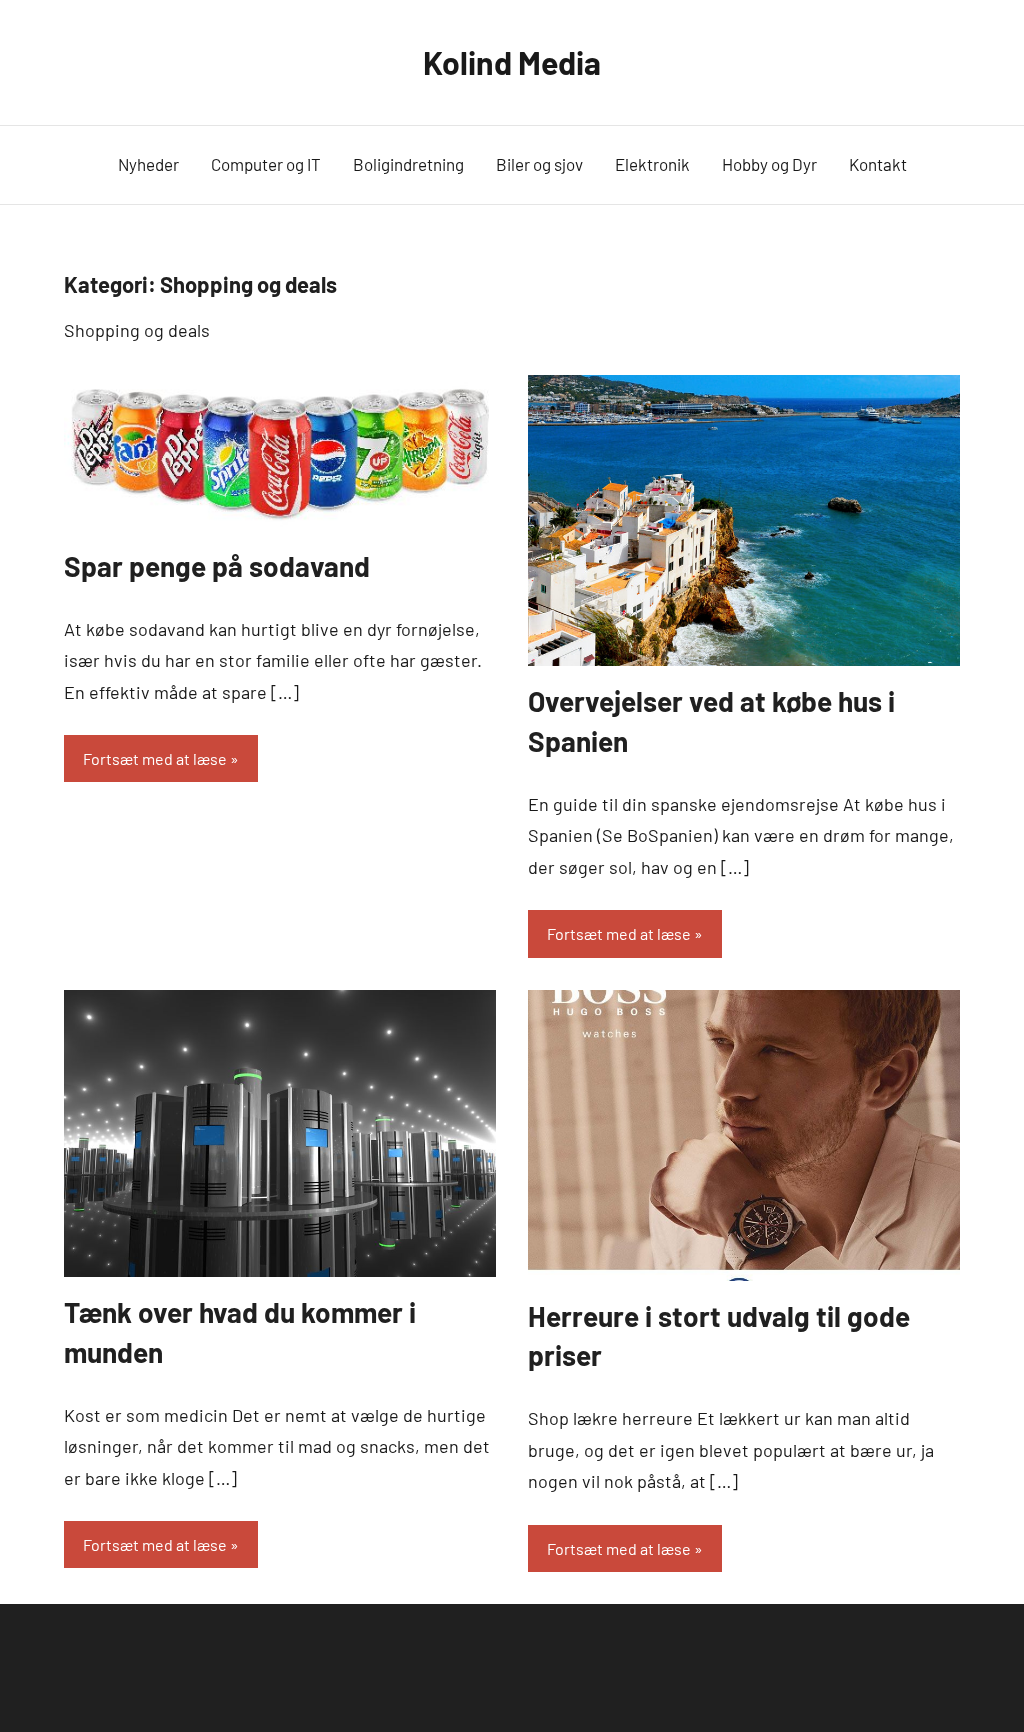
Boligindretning (408, 164)
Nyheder (148, 164)
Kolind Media (512, 62)
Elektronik (652, 164)
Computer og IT (266, 164)
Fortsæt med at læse (155, 758)
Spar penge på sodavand (217, 566)
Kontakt (878, 164)
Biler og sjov (539, 164)
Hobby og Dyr (769, 164)
